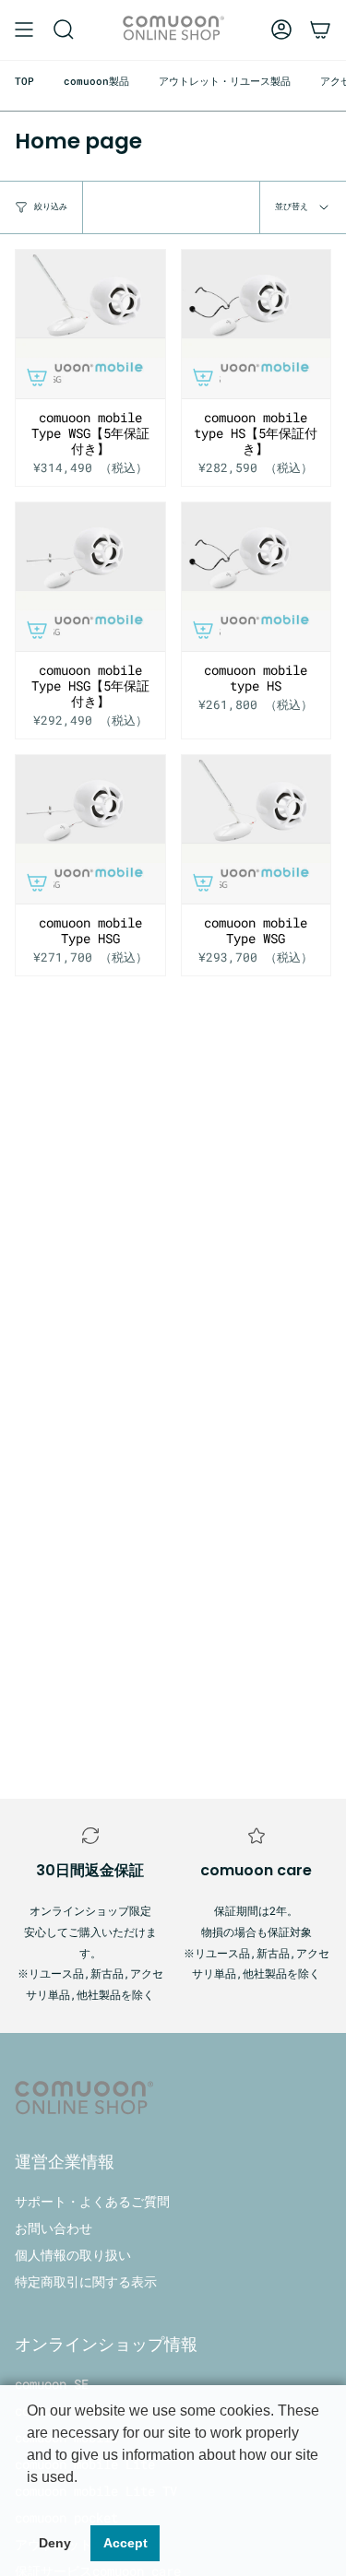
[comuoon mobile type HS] (257, 577)
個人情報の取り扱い (73, 2255)
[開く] (24, 30)
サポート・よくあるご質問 (92, 2201)
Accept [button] (125, 2543)
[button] (64, 30)
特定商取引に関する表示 (86, 2281)
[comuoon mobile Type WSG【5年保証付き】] (90, 325)
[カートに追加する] (37, 377)
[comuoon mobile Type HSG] (90, 830)
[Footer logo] (84, 2100)
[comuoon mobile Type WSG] (257, 830)
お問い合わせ (54, 2228)
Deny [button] (55, 2543)
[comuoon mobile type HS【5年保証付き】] (257, 325)
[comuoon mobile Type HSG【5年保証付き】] (90, 577)
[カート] (320, 30)
